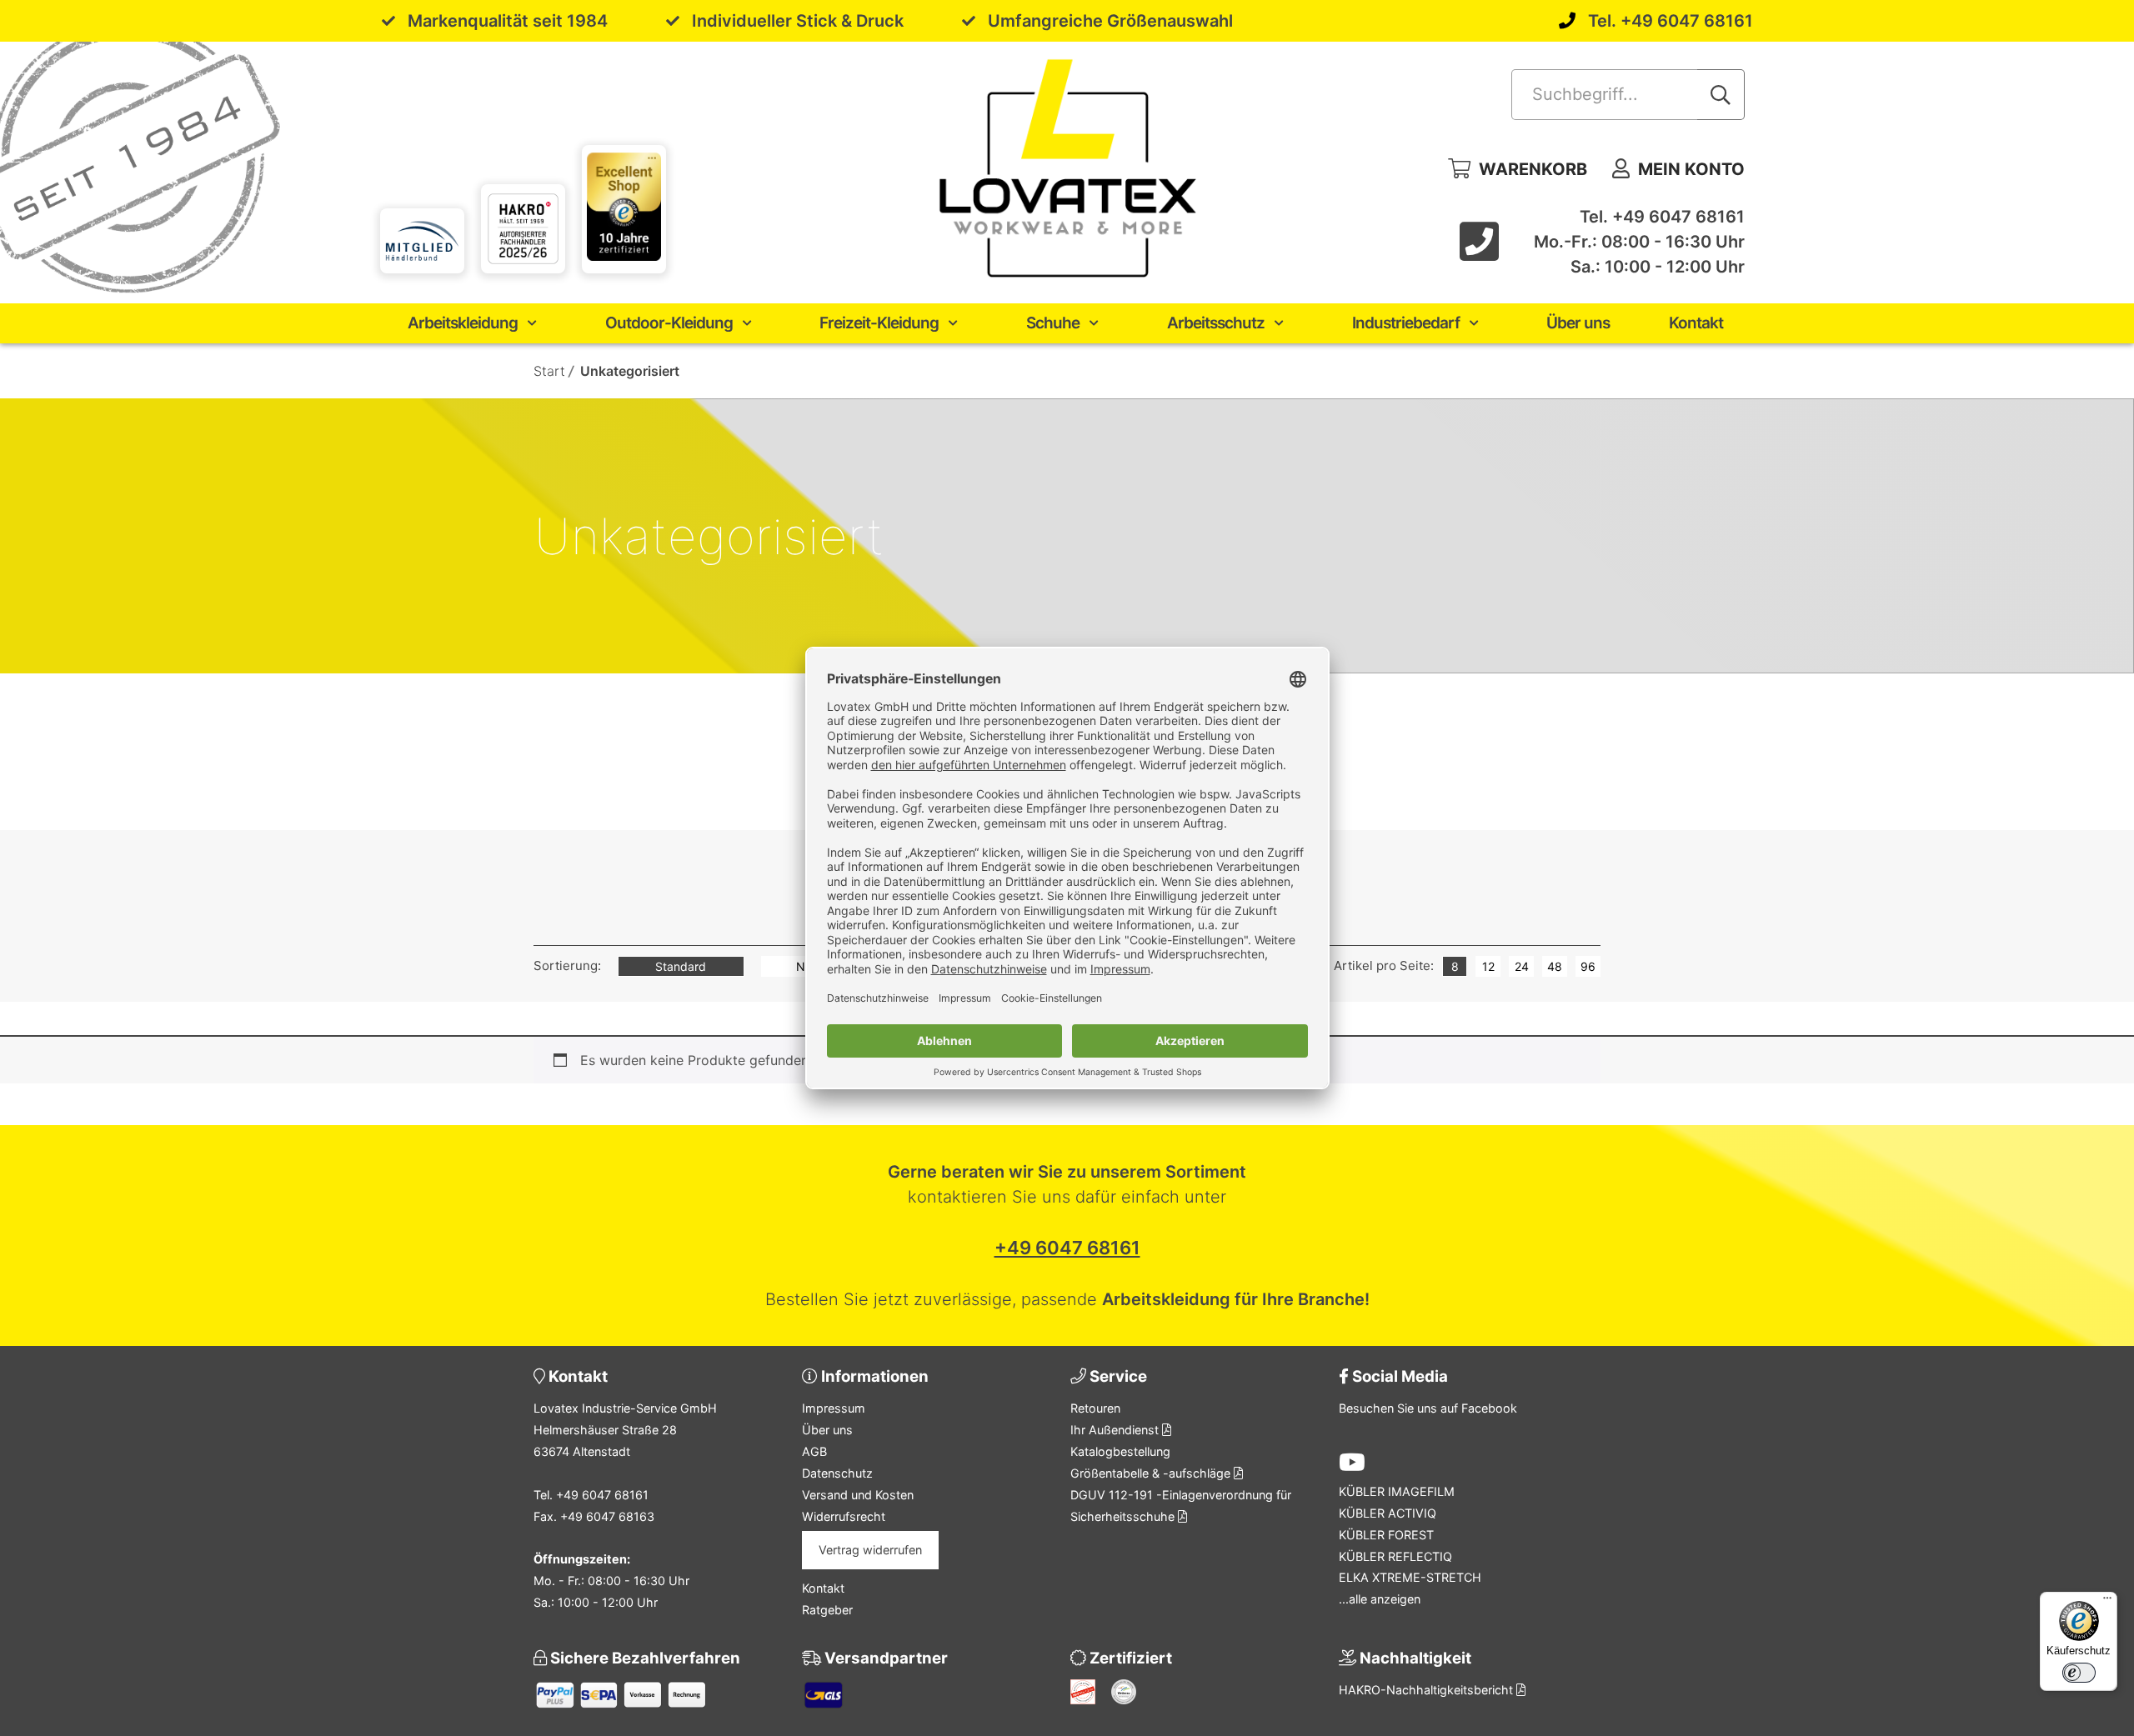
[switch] (2079, 1673)
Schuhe (1053, 323)
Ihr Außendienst (1116, 1430)
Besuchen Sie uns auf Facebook (1428, 1408)
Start (549, 371)
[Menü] (2107, 1602)
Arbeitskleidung (463, 323)
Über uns (1578, 323)
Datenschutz (837, 1473)
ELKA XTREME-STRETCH (1410, 1577)
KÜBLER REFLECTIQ (1395, 1556)
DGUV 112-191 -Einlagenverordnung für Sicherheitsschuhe (1181, 1506)
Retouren (1095, 1408)
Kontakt (1696, 323)
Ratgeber (827, 1610)
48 (1555, 966)
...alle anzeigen (1380, 1599)
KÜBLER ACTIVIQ (1388, 1513)
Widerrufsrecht (844, 1516)
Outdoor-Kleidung (669, 323)
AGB (814, 1451)
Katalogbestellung (1120, 1451)
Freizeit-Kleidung (879, 323)
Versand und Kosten (858, 1495)
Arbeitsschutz (1216, 323)
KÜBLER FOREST (1386, 1535)
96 (1588, 966)
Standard (681, 966)
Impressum (834, 1408)
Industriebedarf (1406, 323)
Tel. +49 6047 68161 (1671, 21)
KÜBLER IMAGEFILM (1397, 1491)
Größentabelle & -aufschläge (1152, 1473)
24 (1522, 966)
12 (1488, 966)
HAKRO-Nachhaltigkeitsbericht (1428, 1690)
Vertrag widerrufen (870, 1550)
